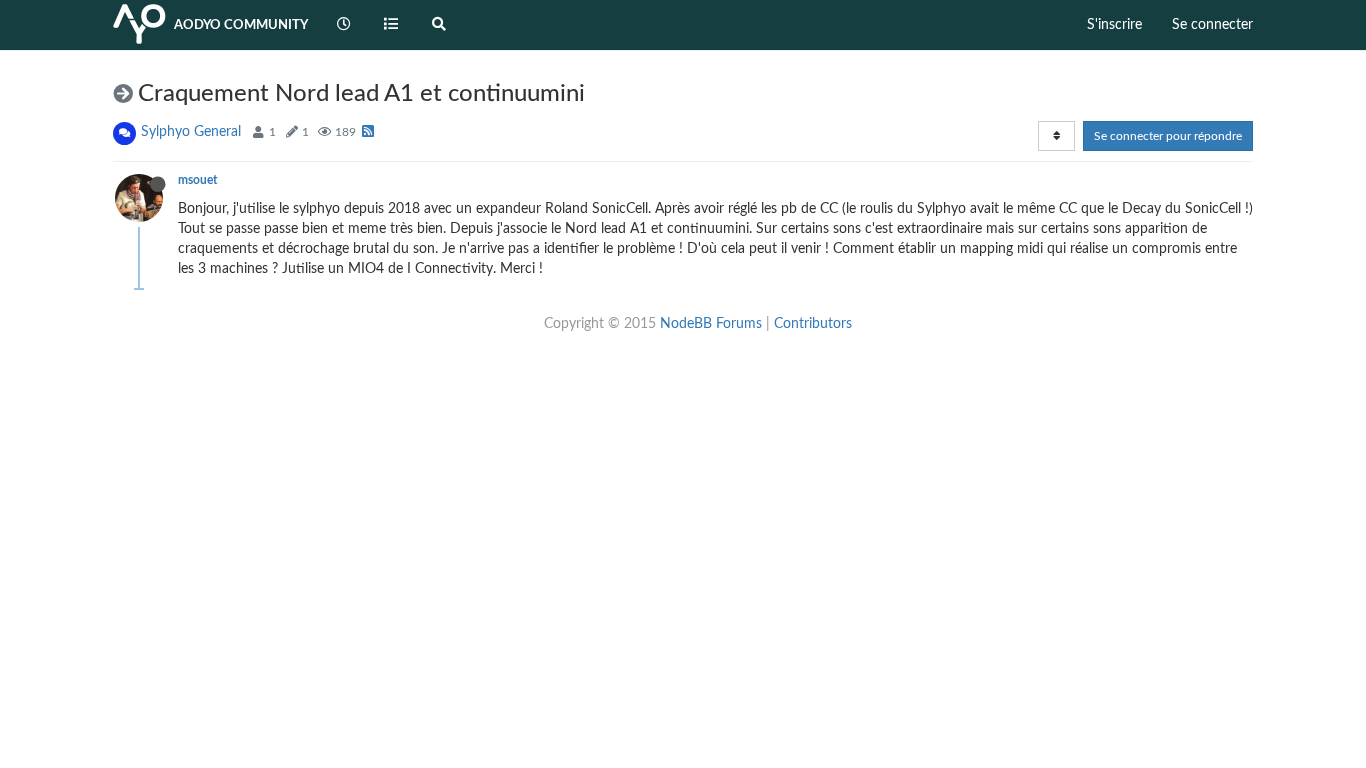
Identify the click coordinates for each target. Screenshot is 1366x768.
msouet (197, 180)
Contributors (813, 324)
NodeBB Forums (711, 324)
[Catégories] (392, 25)
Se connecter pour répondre (1168, 136)
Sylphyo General (191, 132)
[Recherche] (439, 25)
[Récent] (344, 25)
